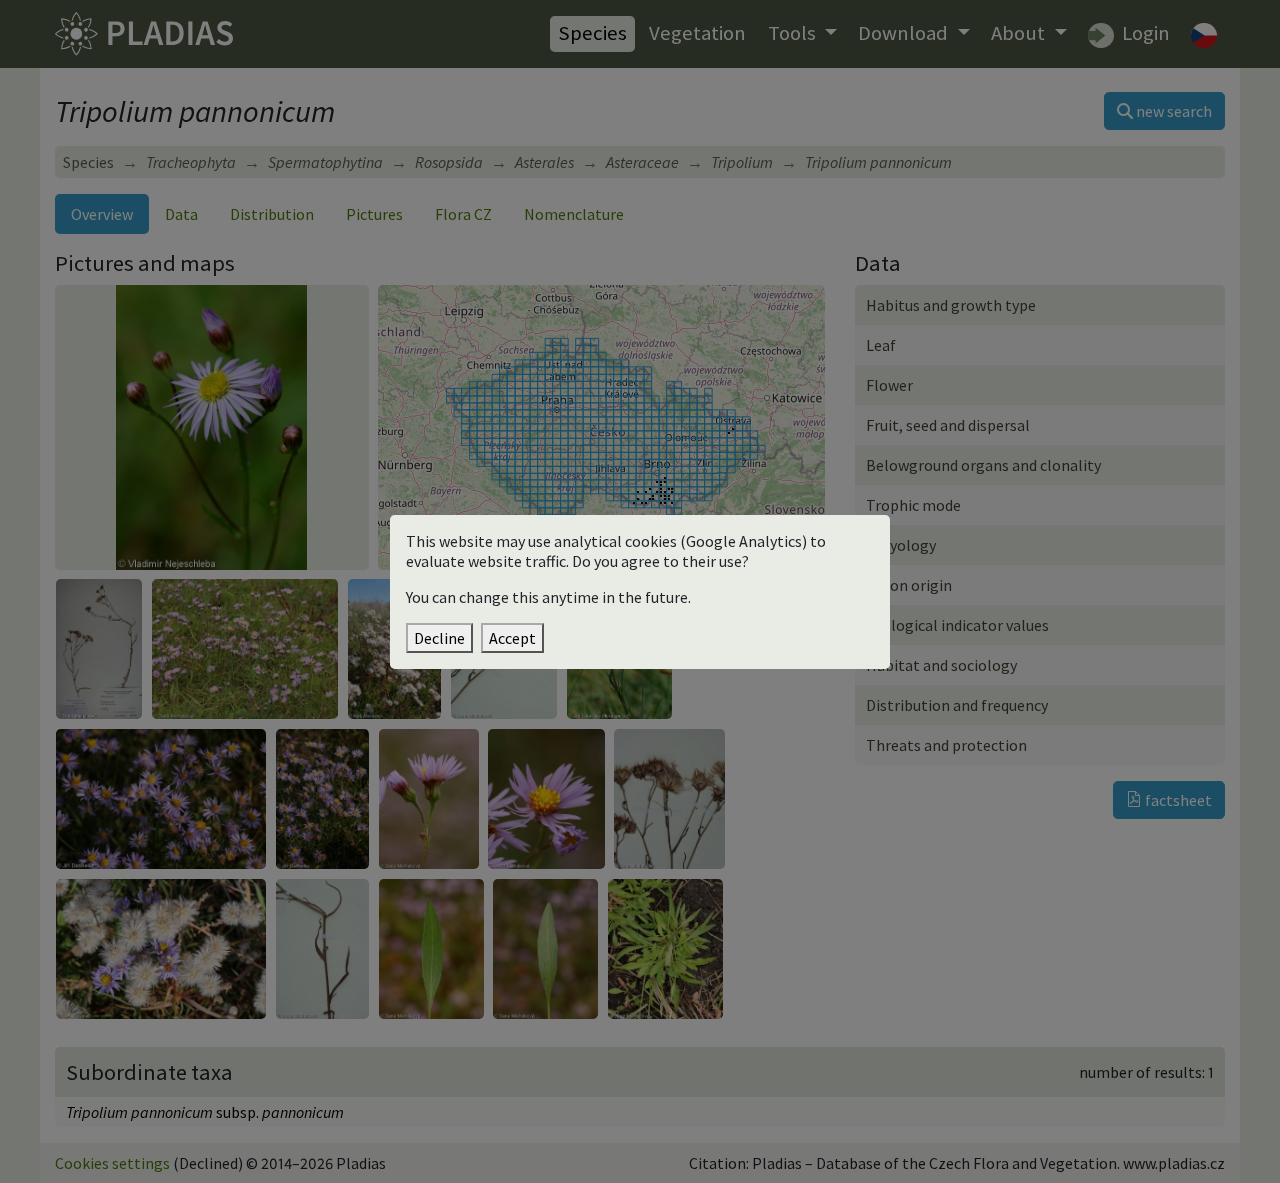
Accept (512, 638)
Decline (439, 638)
